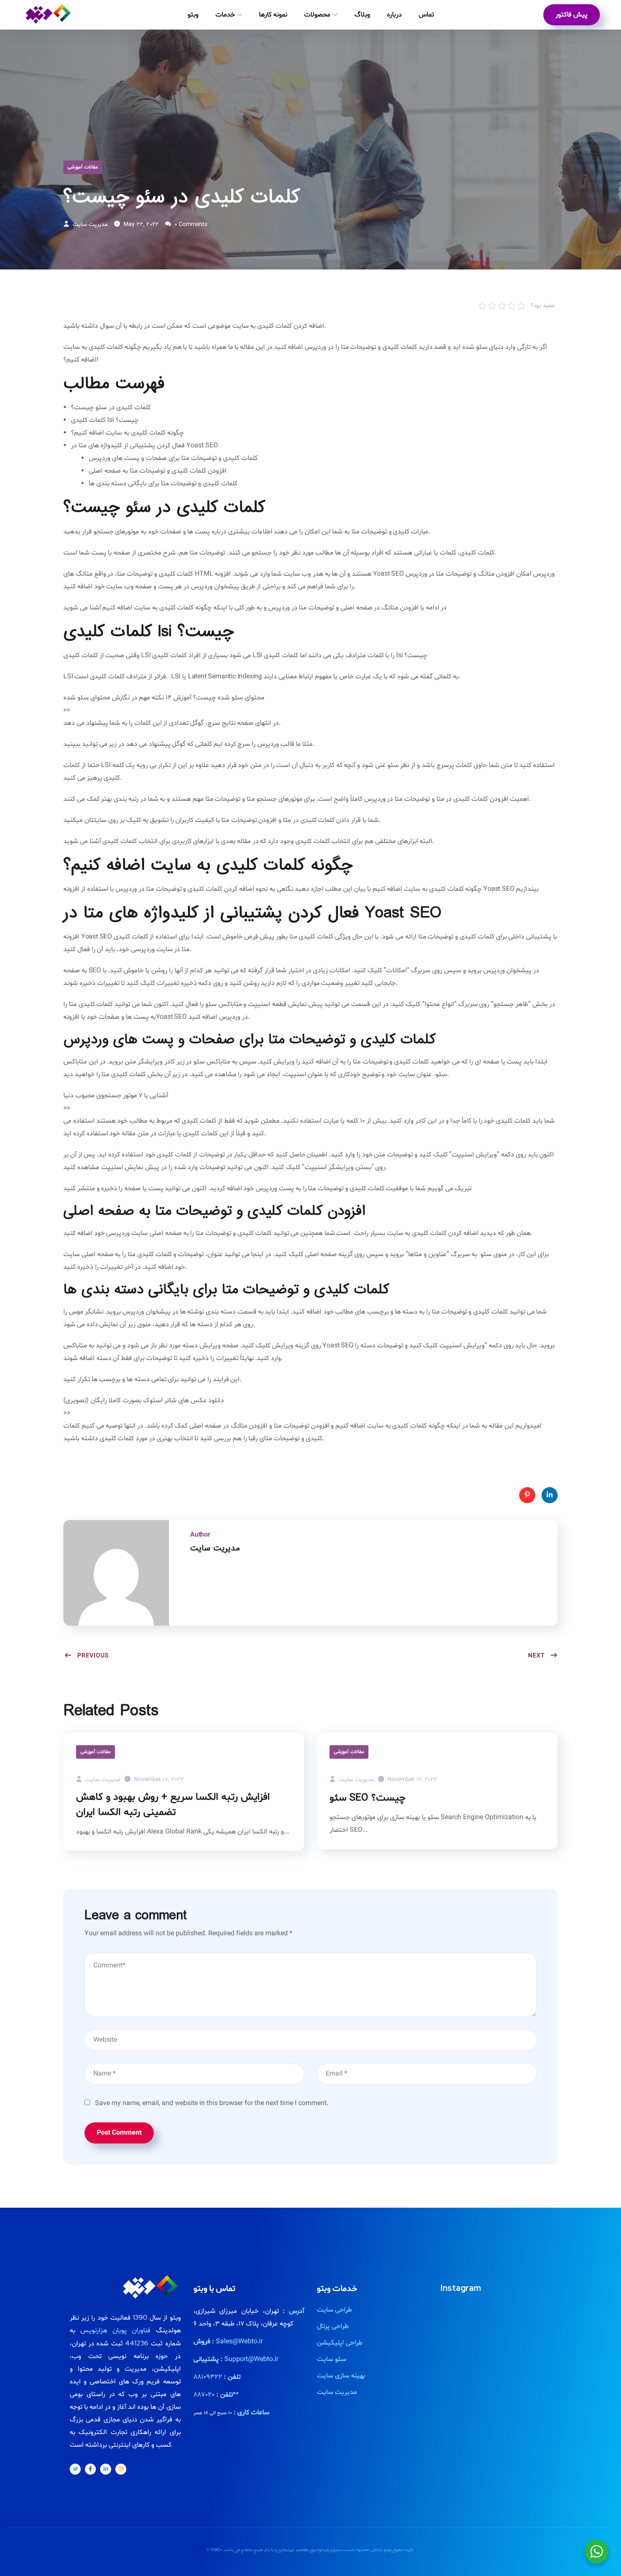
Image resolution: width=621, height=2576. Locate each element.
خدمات (225, 15)
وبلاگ (362, 15)
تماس (426, 15)
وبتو (193, 15)
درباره (394, 15)
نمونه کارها (273, 15)
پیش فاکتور (572, 15)
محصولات (317, 15)
